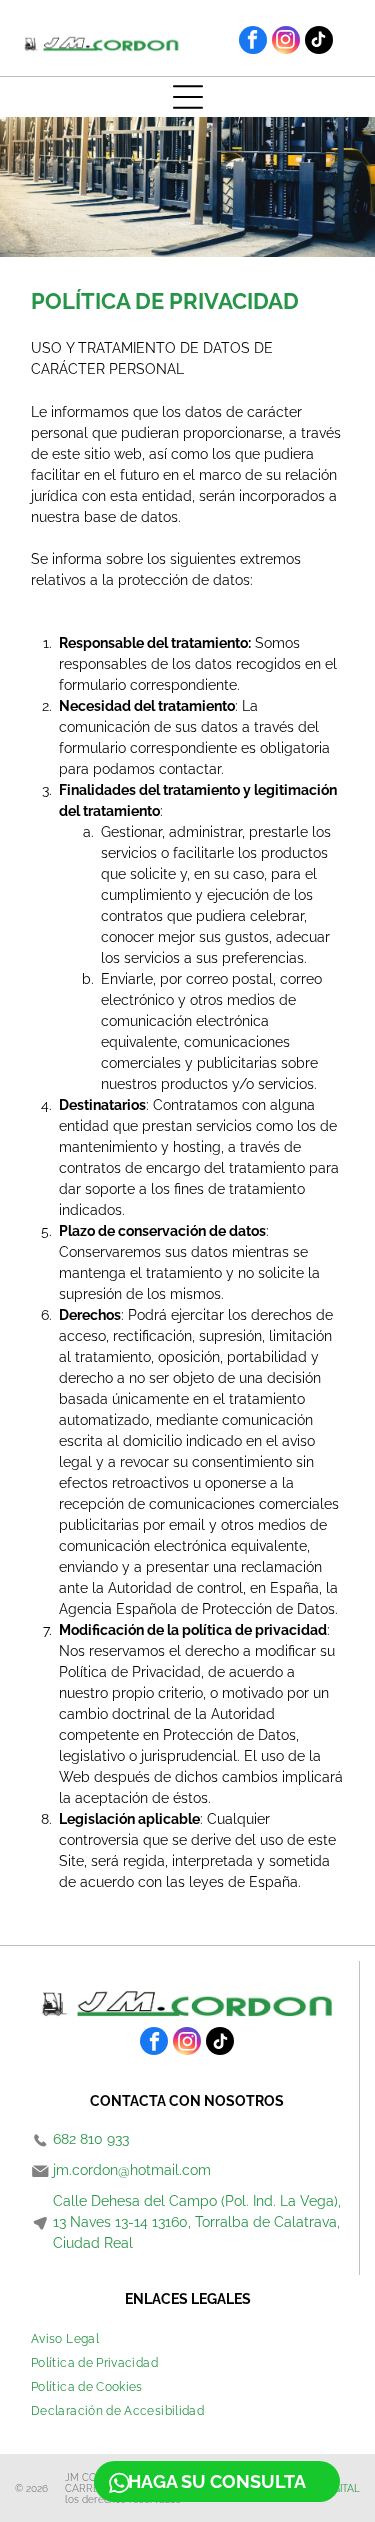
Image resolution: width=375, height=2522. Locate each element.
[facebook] (253, 42)
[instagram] (286, 42)
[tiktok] (319, 42)
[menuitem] (65, 2339)
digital (342, 2488)
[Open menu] (188, 97)
